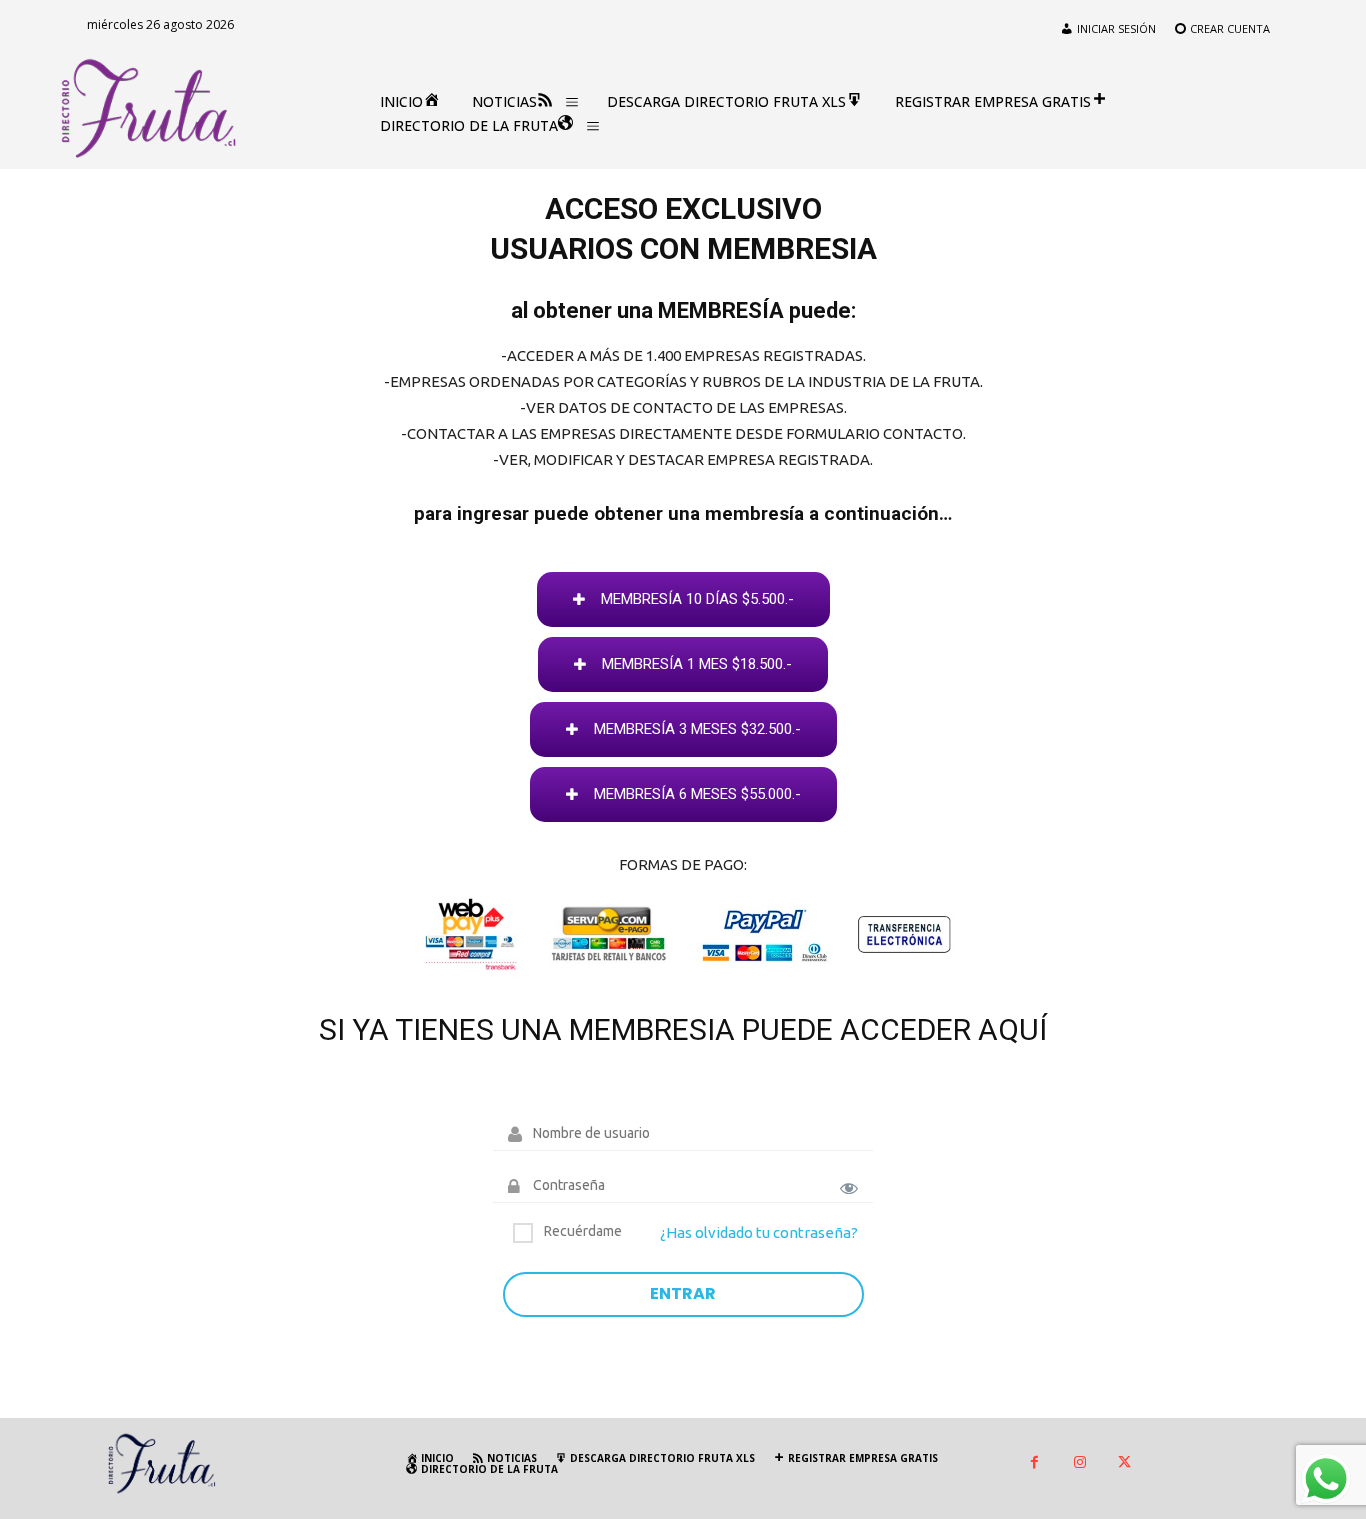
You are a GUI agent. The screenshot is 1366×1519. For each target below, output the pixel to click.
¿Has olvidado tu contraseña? (759, 1232)
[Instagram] (1079, 1463)
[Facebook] (1034, 1463)
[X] (1124, 1463)
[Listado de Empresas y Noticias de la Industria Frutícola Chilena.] (149, 109)
